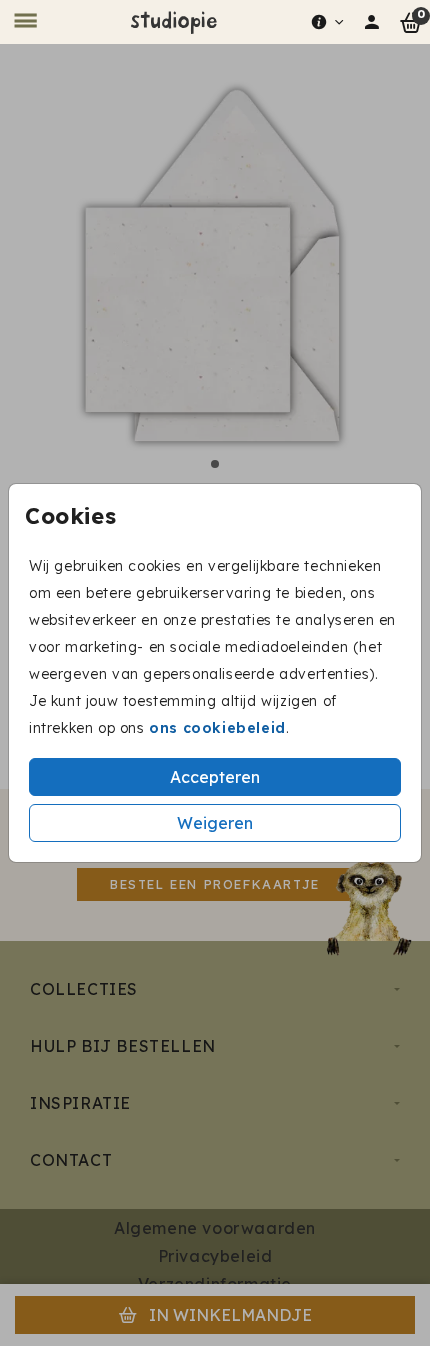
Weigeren (215, 823)
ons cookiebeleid (217, 728)
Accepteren (215, 777)
